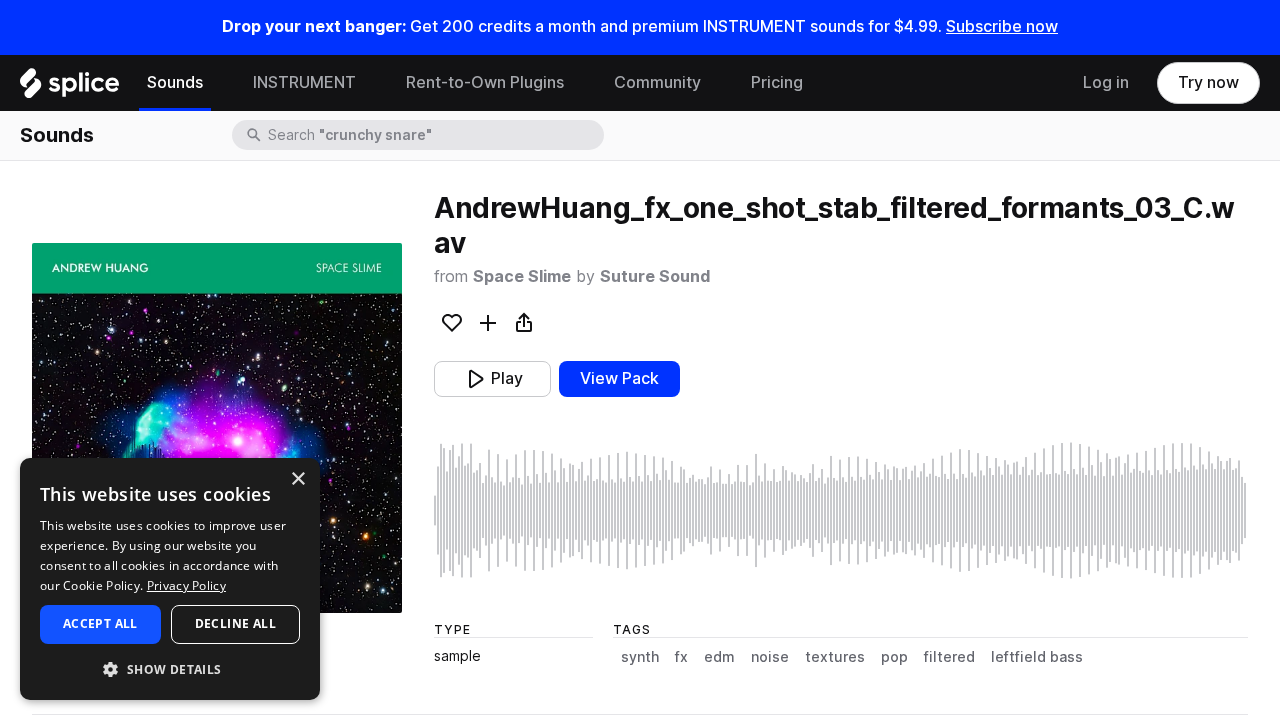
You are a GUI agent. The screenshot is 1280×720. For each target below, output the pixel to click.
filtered (949, 657)
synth (640, 657)
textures (835, 657)
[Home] (69, 88)
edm (719, 657)
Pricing (777, 82)
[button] (170, 668)
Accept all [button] (100, 623)
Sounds (175, 82)
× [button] (297, 479)
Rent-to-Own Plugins (485, 82)
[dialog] (170, 579)
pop (894, 657)
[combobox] (434, 135)
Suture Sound (655, 276)
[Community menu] (716, 83)
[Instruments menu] (371, 83)
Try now (1208, 82)
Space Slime (522, 276)
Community (657, 82)
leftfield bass (1037, 657)
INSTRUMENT (304, 82)
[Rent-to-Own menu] (579, 83)
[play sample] (841, 510)
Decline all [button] (235, 623)
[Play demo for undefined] (217, 428)
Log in (1106, 82)
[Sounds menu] (218, 83)
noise (770, 657)
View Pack (619, 378)
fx (681, 657)
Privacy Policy (186, 585)
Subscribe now (1002, 26)
